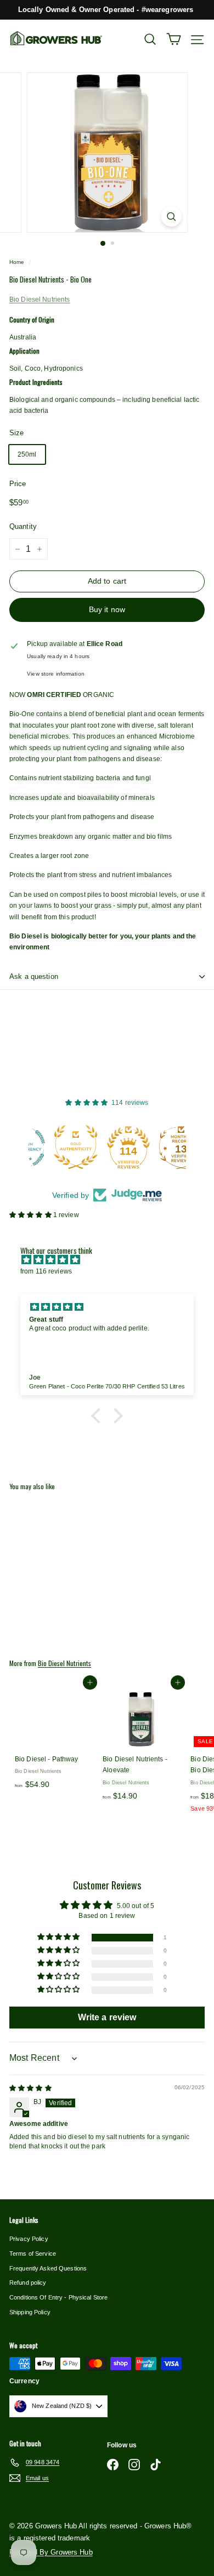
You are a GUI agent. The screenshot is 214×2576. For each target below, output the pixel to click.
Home (17, 262)
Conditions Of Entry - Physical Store (58, 2297)
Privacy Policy (29, 2239)
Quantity (23, 526)
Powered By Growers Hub (51, 2552)
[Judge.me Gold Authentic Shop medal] (54, 1147)
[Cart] (174, 39)
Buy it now (107, 609)
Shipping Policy (30, 2312)
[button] (31, 1215)
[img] (112, 1260)
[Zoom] (171, 217)
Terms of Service (33, 2254)
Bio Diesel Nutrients (40, 299)
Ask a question (34, 976)
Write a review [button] (107, 2017)
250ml (27, 454)
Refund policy (28, 2283)
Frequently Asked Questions (48, 2268)
